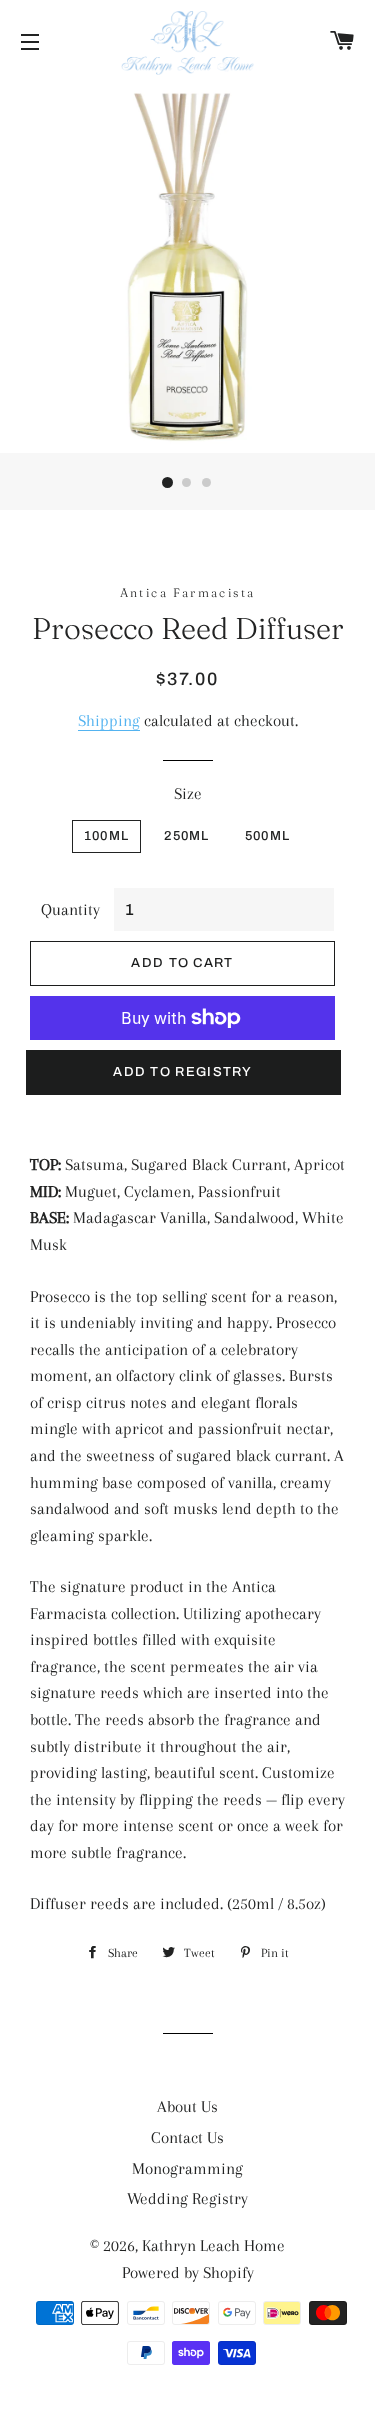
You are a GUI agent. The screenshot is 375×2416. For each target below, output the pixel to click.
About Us (187, 2106)
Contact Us (187, 2137)
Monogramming (187, 2168)
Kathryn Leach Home (213, 2245)
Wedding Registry (187, 2198)
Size (188, 793)
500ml (268, 836)
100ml (107, 836)
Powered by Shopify (188, 2272)
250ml (187, 836)
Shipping (109, 720)
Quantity (70, 909)
